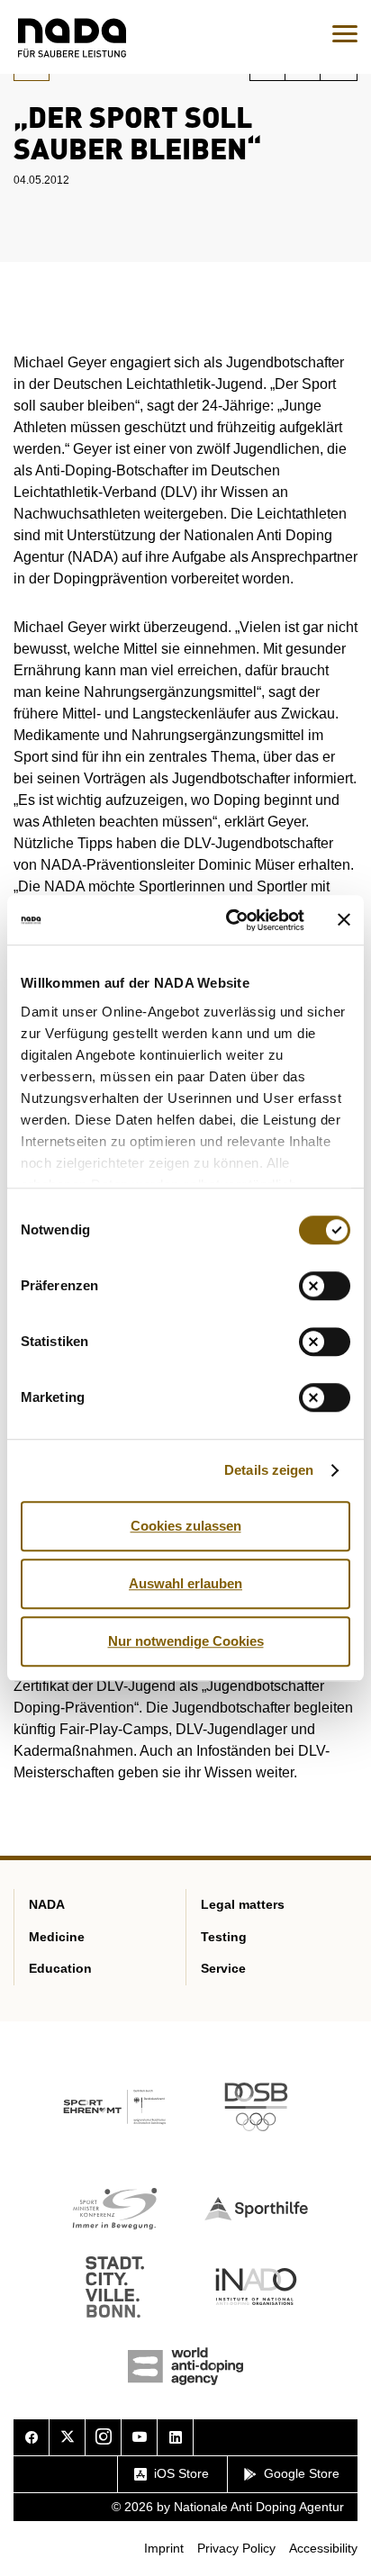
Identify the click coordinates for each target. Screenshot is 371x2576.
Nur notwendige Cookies (186, 1641)
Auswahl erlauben (185, 1583)
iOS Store (181, 2473)
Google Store (302, 2473)
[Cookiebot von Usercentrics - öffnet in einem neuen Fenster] (230, 920)
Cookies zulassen (186, 1526)
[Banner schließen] (344, 920)
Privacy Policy (236, 2548)
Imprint (164, 2548)
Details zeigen (269, 1470)
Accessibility (323, 2548)
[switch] (325, 1286)
